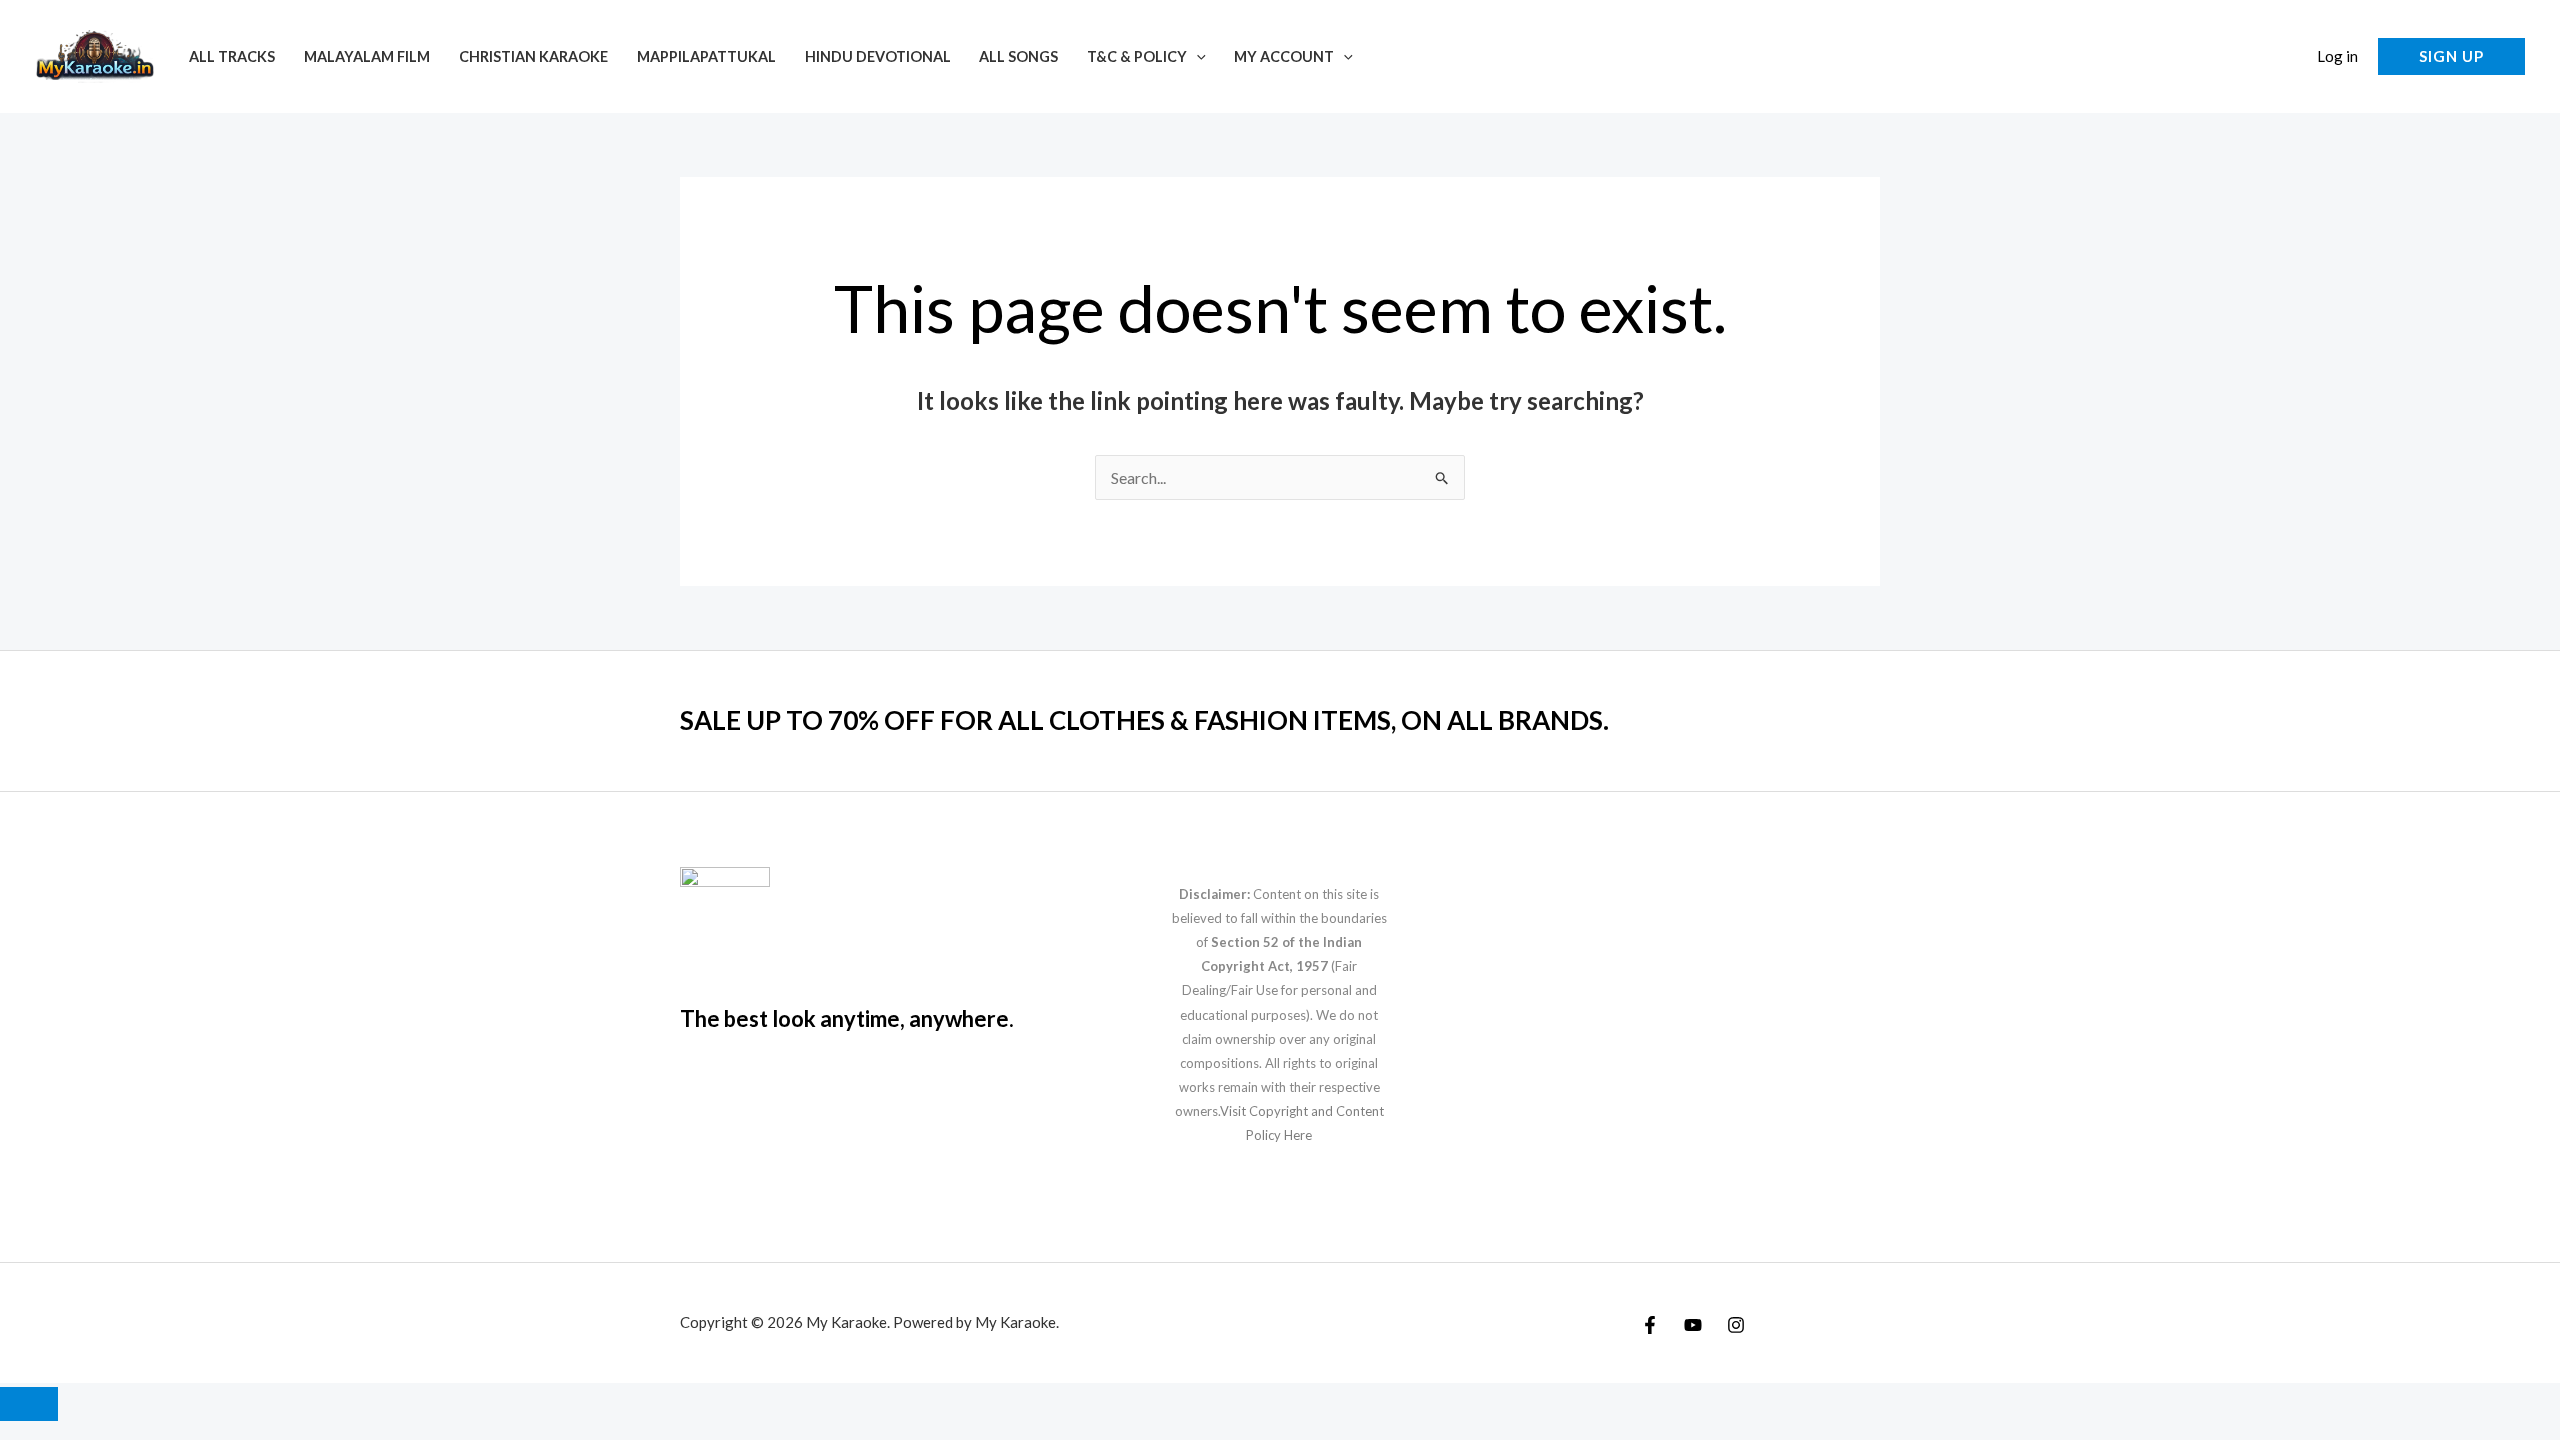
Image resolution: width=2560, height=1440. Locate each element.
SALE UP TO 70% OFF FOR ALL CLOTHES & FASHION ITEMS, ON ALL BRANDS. (1144, 720)
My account (1284, 56)
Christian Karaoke (533, 56)
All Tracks (232, 56)
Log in (2337, 56)
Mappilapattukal (706, 56)
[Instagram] (1736, 1325)
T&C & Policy (1137, 56)
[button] (1196, 56)
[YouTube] (1693, 1325)
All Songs (1018, 56)
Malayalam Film (367, 56)
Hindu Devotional (878, 56)
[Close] (29, 1404)
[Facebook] (1650, 1325)
